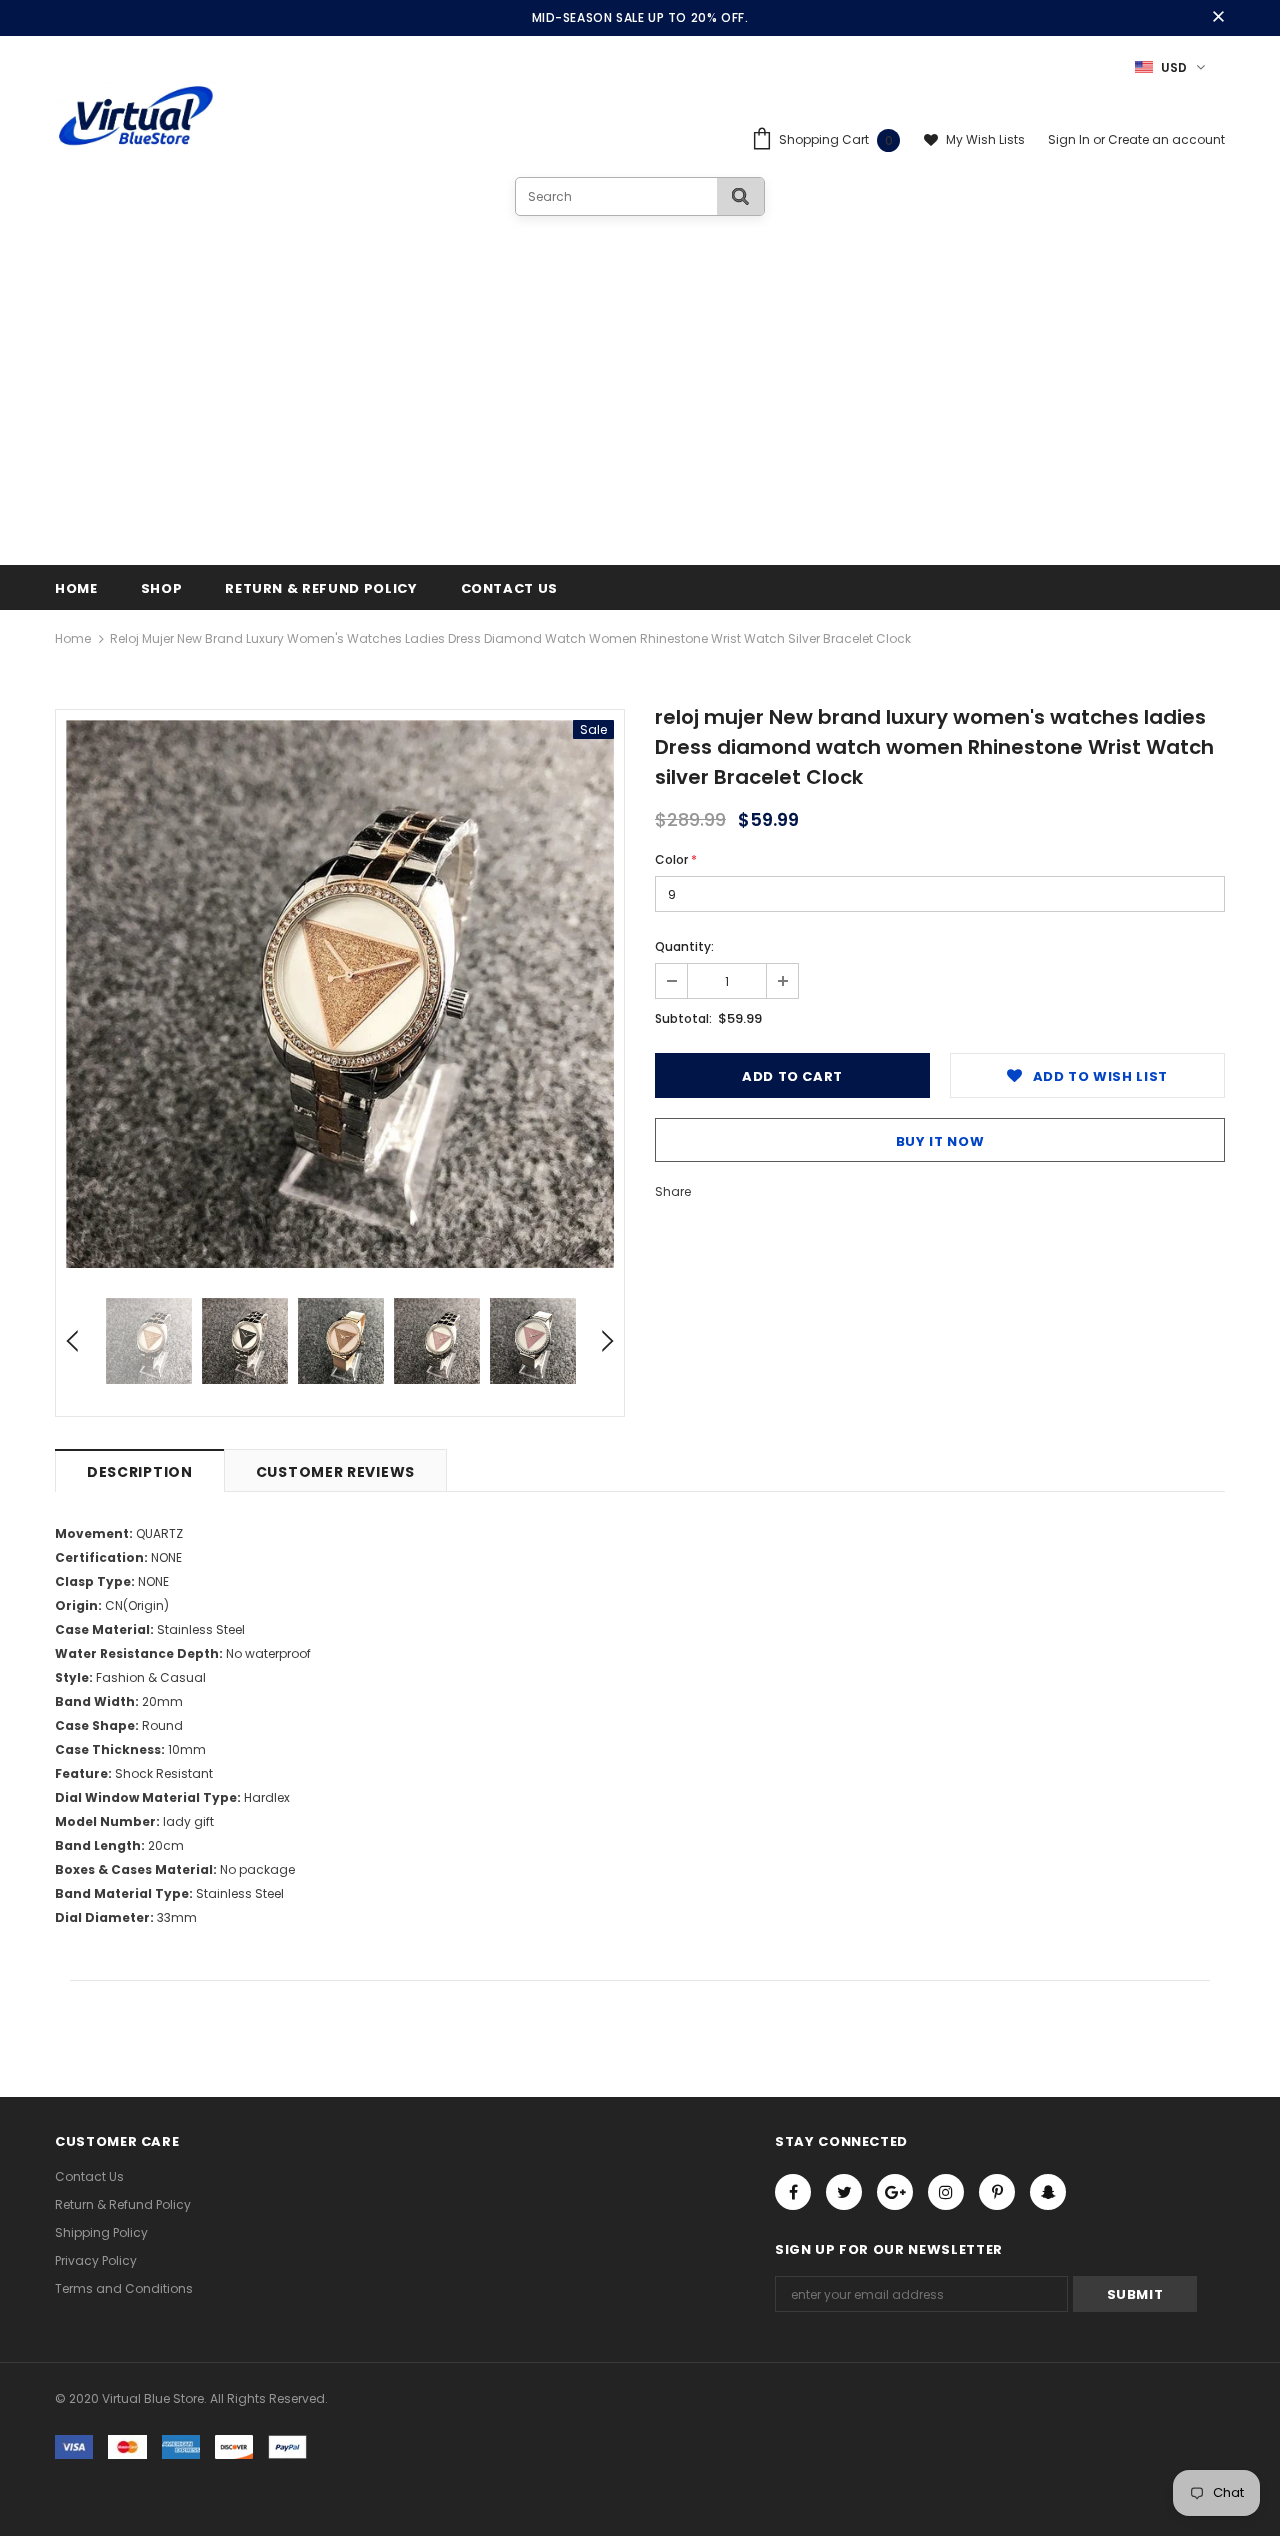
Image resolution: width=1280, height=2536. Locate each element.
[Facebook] (793, 2192)
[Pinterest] (997, 2192)
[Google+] (895, 2192)
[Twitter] (844, 2192)
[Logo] (136, 117)
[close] (1218, 18)
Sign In (1070, 139)
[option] (340, 994)
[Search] (740, 196)
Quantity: (684, 946)
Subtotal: (683, 1018)
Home (73, 638)
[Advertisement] (640, 366)
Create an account (1166, 139)
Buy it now (940, 1141)
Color (676, 859)
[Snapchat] (1048, 2192)
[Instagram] (946, 2192)
